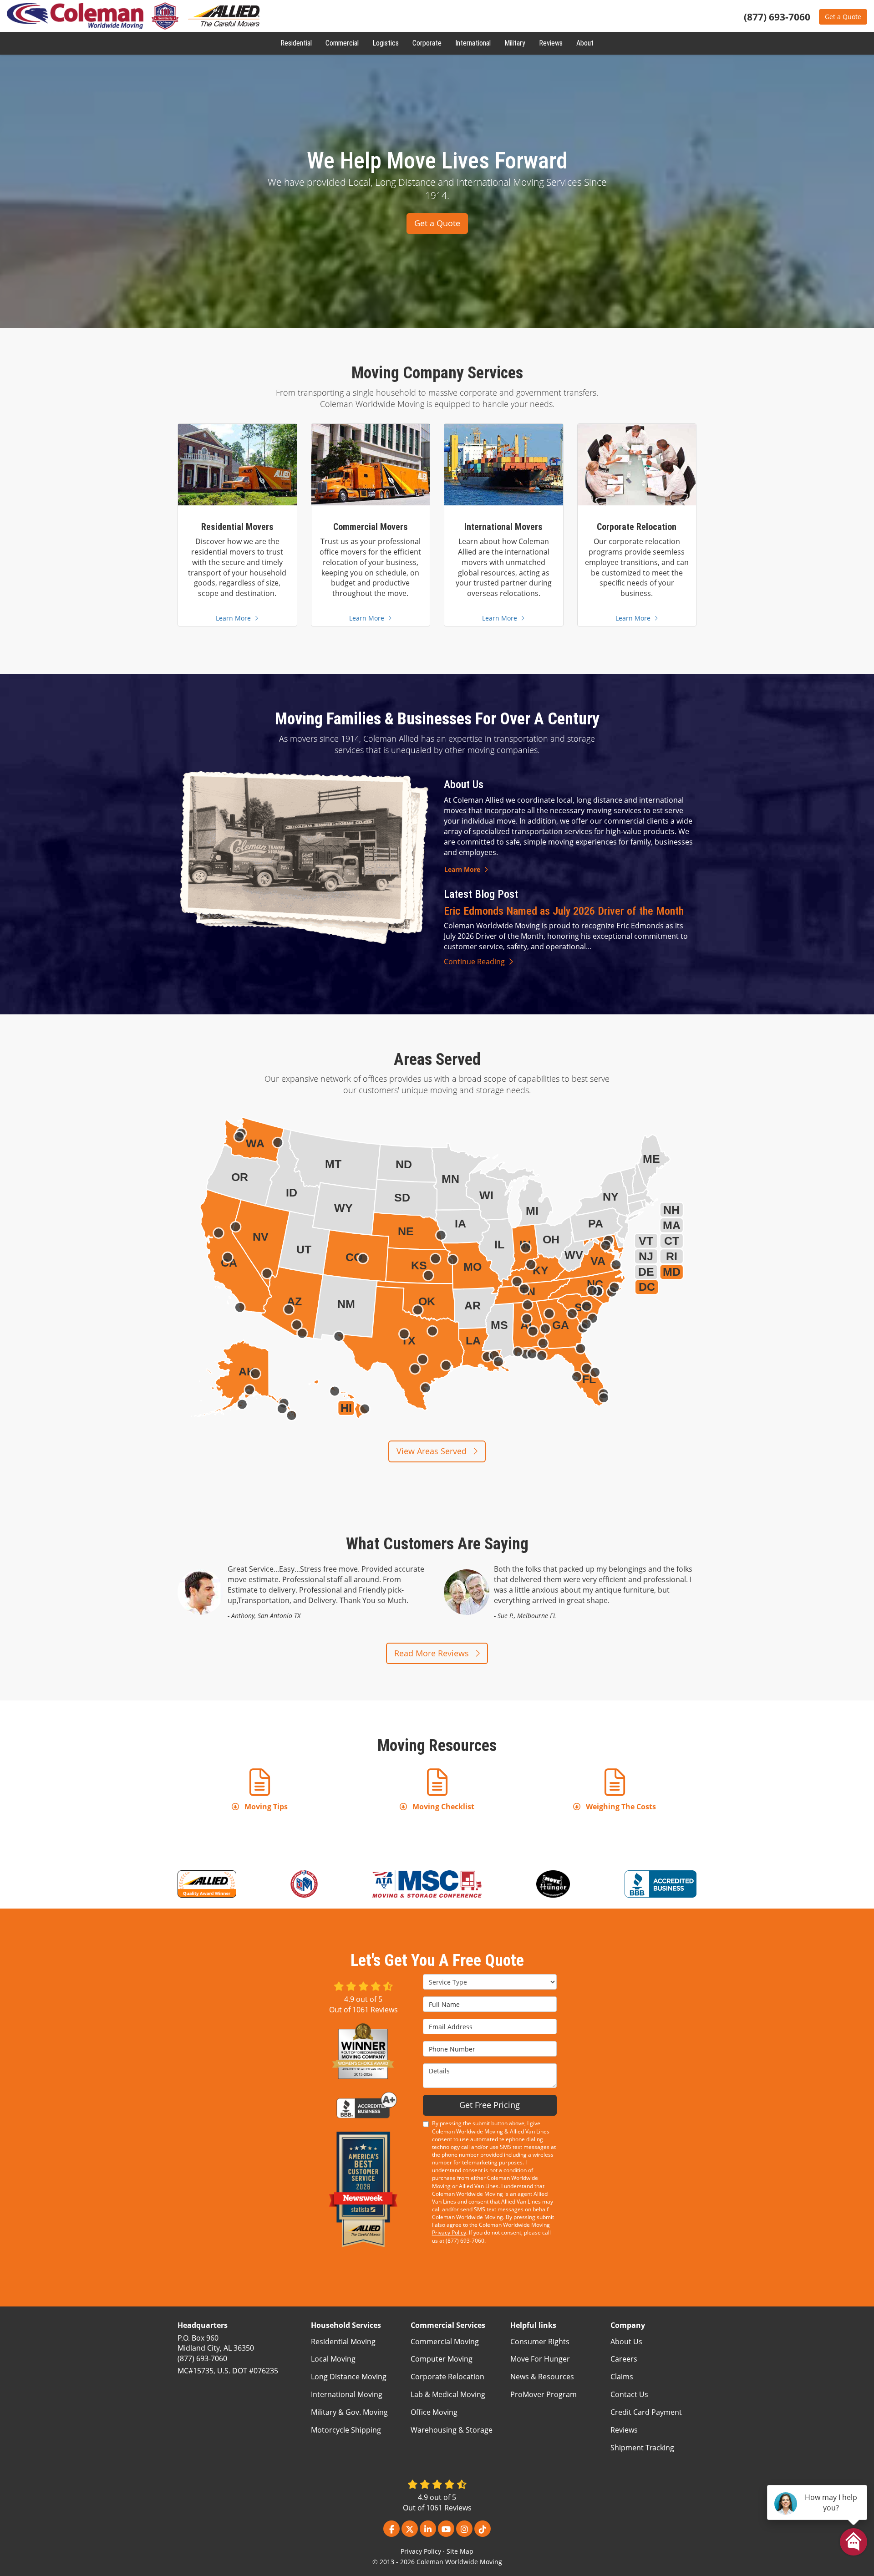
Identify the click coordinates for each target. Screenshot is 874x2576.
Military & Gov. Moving (349, 2412)
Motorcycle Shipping (346, 2430)
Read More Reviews (433, 1653)
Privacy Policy (449, 2232)
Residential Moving (343, 2342)
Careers (624, 2359)
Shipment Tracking (642, 2448)
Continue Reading (474, 962)
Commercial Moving (445, 2342)
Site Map (460, 2551)
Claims (622, 2377)
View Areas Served (433, 1451)
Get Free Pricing (490, 2105)
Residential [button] (296, 43)
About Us (626, 2342)
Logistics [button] (386, 43)
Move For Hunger (540, 2359)
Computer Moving (442, 2359)
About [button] (585, 43)
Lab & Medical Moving (448, 2394)
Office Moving (434, 2412)
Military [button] (515, 43)
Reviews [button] (551, 43)
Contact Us (629, 2394)
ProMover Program (544, 2394)
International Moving (347, 2394)
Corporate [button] (427, 43)
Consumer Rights (540, 2342)
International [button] (473, 43)
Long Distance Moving (349, 2377)
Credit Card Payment (646, 2412)
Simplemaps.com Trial (651, 1422)
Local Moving (333, 2359)
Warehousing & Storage (452, 2430)
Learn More (462, 869)
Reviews (624, 2430)
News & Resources (542, 2377)
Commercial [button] (342, 43)
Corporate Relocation (447, 2377)
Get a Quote (843, 17)
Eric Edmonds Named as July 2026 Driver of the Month (564, 911)
